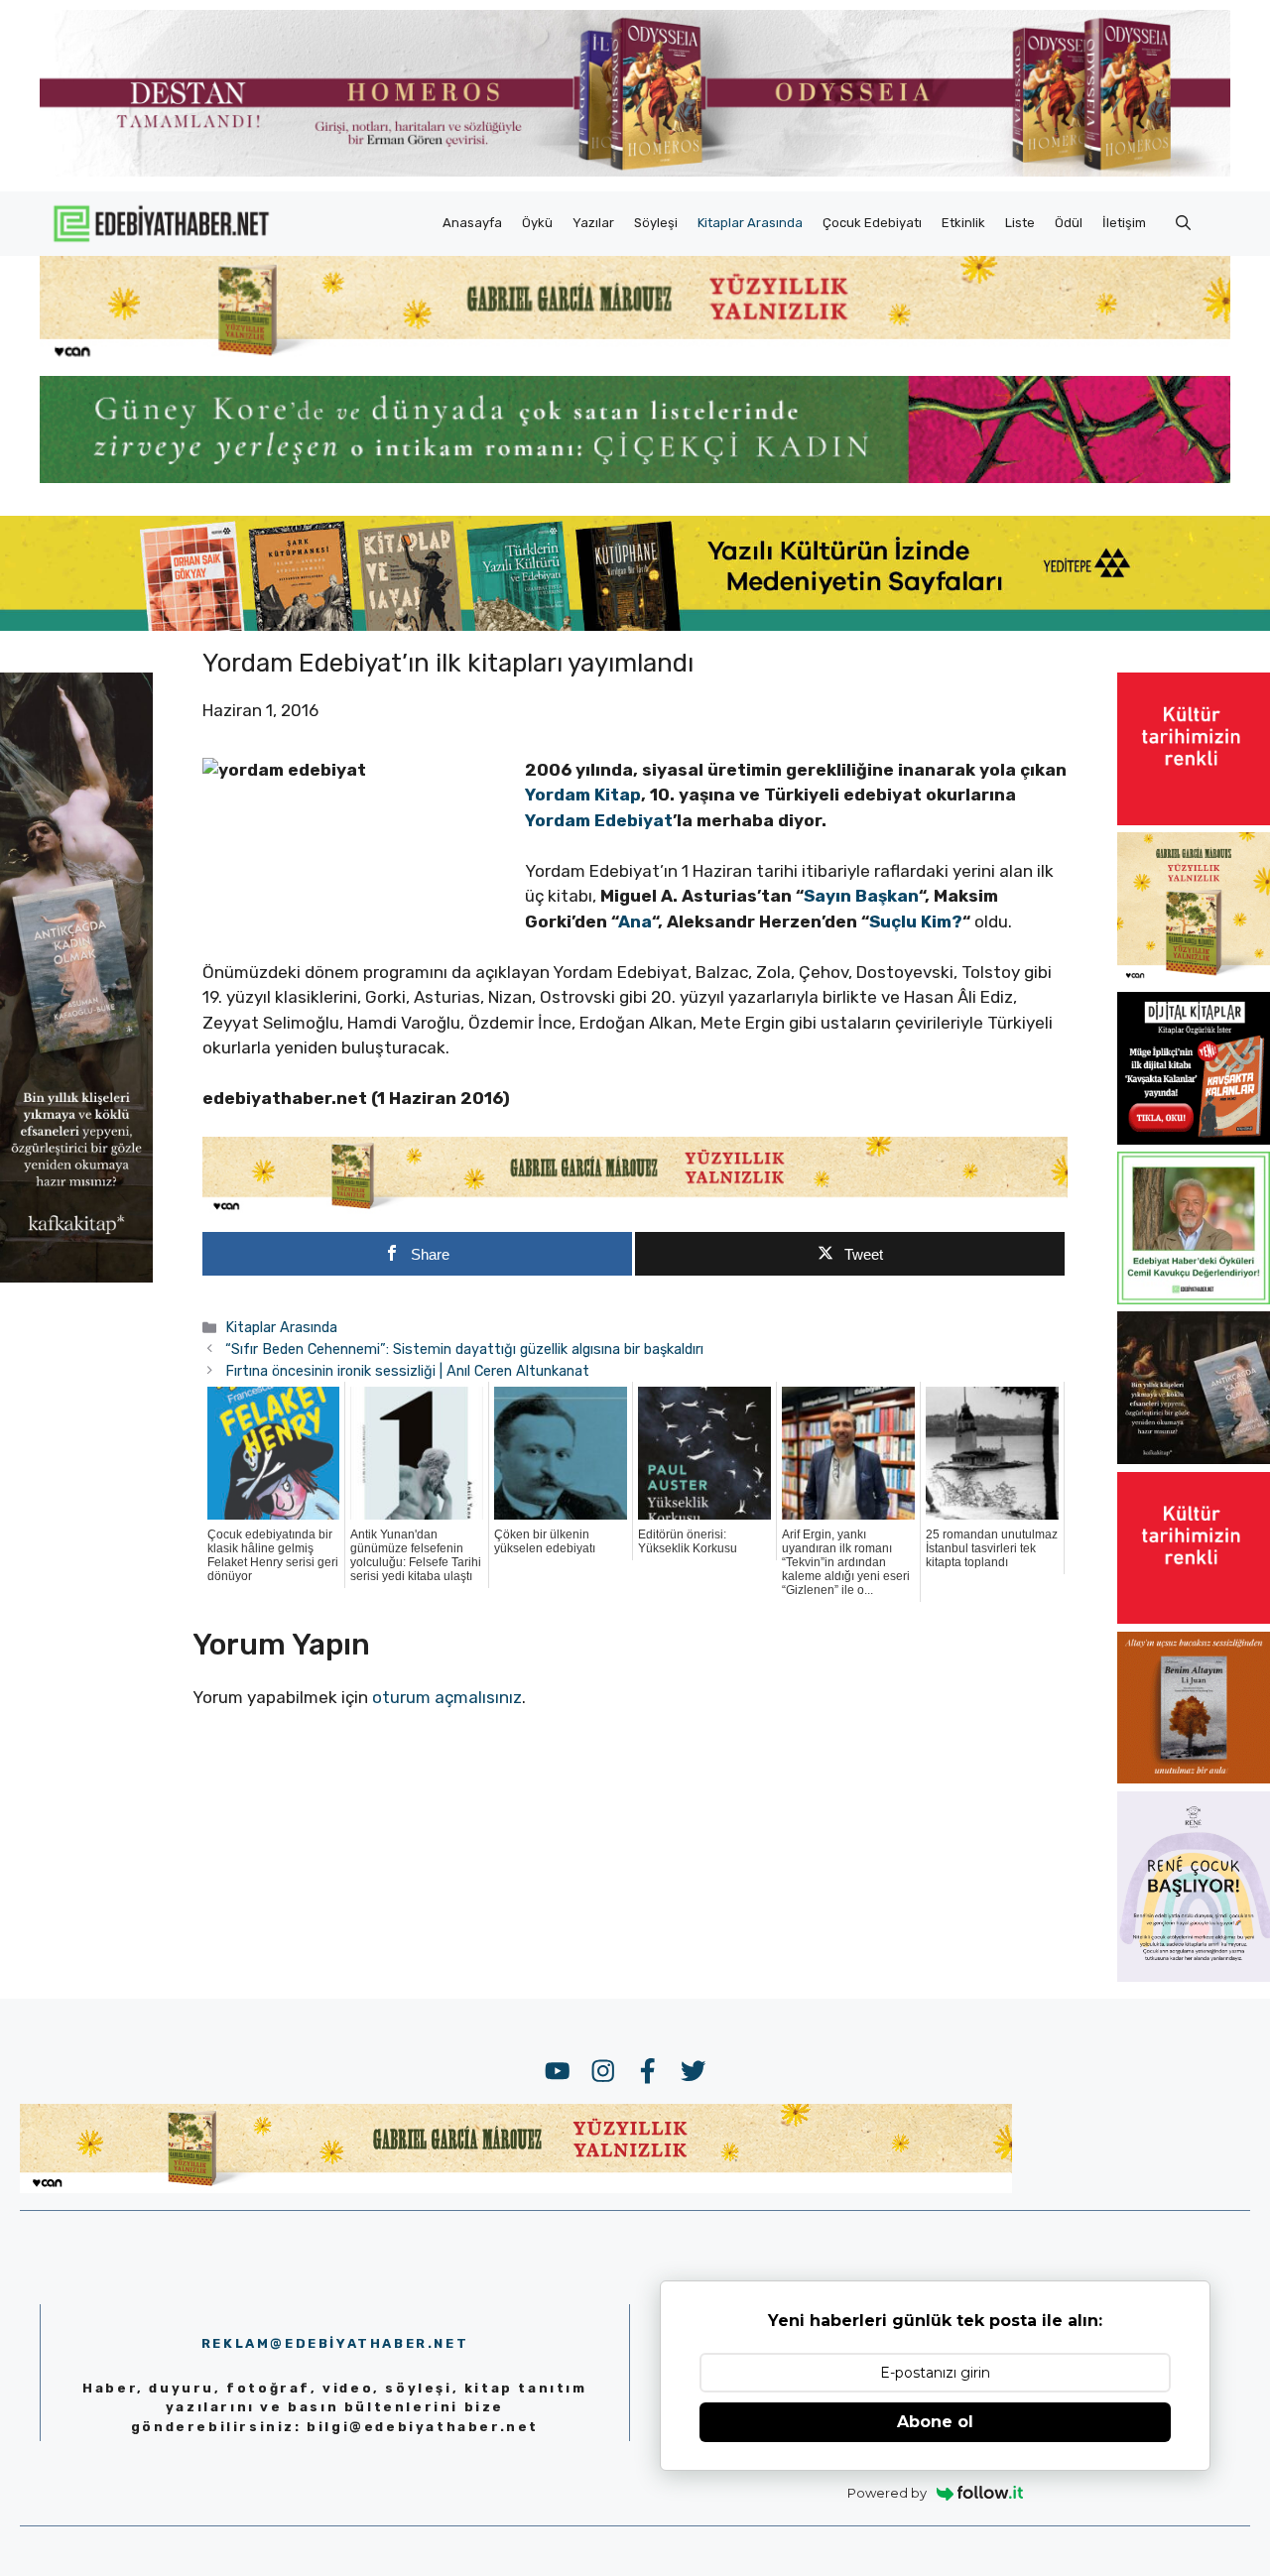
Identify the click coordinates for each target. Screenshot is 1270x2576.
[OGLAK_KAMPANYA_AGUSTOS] (1194, 819)
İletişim (1124, 223)
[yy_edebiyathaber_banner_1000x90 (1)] (635, 1209)
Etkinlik (963, 223)
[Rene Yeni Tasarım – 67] (1194, 1976)
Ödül (1069, 223)
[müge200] (1194, 1139)
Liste (1020, 223)
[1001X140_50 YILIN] (635, 172)
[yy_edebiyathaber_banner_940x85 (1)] (635, 357)
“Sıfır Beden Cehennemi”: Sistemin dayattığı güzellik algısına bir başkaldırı (464, 1349)
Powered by (887, 2493)
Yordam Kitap (583, 795)
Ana (635, 921)
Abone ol (935, 2422)
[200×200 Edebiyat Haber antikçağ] (1194, 1458)
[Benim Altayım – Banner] (1194, 1778)
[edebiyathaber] (635, 477)
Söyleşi (656, 223)
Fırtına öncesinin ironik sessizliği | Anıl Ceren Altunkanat (407, 1371)
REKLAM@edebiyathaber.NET (335, 2343)
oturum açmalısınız (447, 1697)
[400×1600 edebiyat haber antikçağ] (76, 1276)
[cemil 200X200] (1194, 1298)
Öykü (537, 223)
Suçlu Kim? (916, 921)
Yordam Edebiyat (599, 820)
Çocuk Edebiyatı (872, 223)
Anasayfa (472, 223)
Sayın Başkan (861, 896)
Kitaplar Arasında (750, 223)
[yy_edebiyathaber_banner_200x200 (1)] (1194, 979)
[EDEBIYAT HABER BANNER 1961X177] (635, 625)
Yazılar (593, 223)
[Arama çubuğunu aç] (1183, 223)
